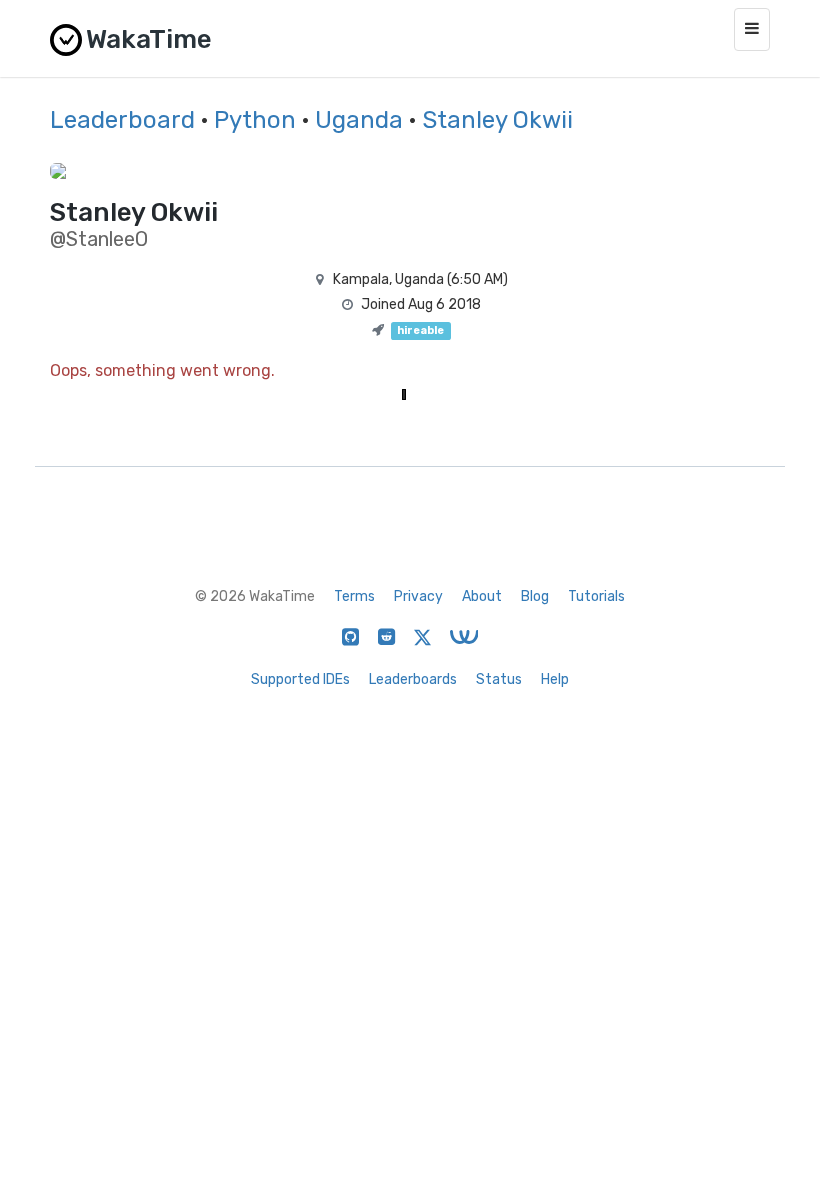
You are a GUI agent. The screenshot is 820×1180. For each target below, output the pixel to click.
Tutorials (596, 596)
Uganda (359, 120)
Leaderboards (413, 679)
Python (255, 120)
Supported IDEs (300, 679)
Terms (354, 596)
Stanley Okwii (497, 120)
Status (499, 679)
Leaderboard (122, 120)
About (482, 596)
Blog (535, 596)
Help (555, 679)
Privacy (418, 596)
